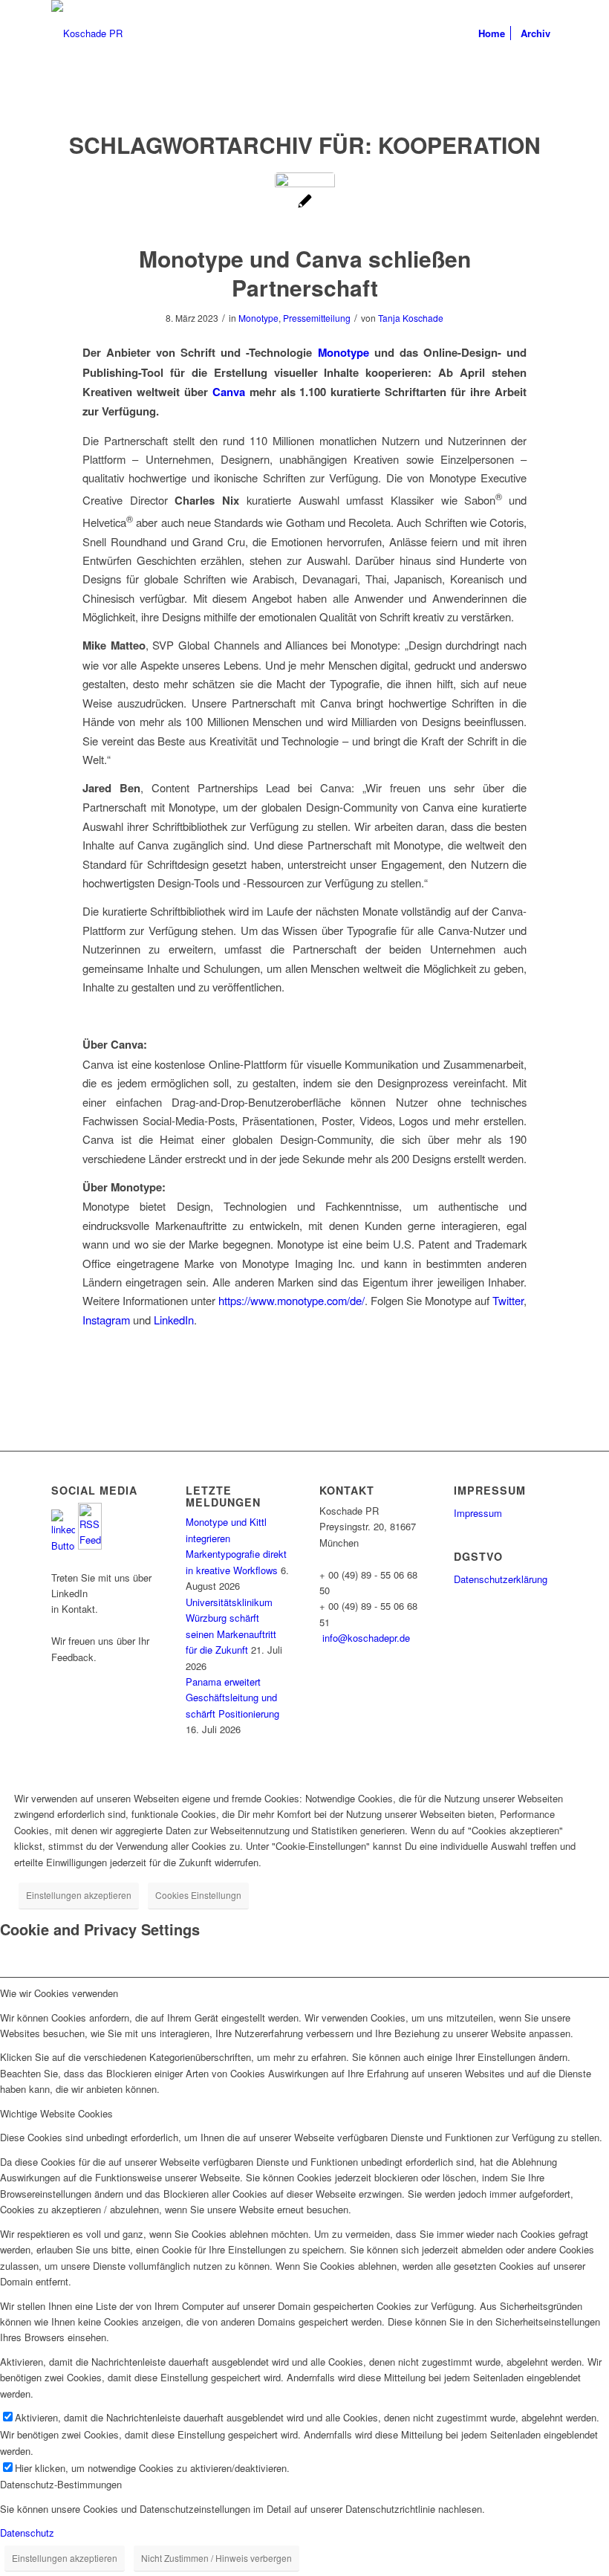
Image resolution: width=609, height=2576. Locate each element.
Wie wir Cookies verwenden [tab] (59, 1993)
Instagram (108, 1320)
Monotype (258, 318)
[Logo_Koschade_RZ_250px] (87, 33)
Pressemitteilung (317, 318)
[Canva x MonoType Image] (305, 203)
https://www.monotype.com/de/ (292, 1300)
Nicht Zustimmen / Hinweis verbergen (216, 2558)
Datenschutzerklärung (501, 1579)
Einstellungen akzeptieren (79, 1895)
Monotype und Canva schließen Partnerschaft (305, 273)
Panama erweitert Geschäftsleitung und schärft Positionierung (232, 1698)
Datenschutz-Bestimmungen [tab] (61, 2484)
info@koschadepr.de (366, 1638)
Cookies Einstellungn (198, 1895)
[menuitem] (492, 33)
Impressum (478, 1513)
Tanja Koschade (411, 318)
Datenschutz (27, 2533)
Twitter (508, 1300)
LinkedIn (174, 1320)
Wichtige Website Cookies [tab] (56, 2113)
